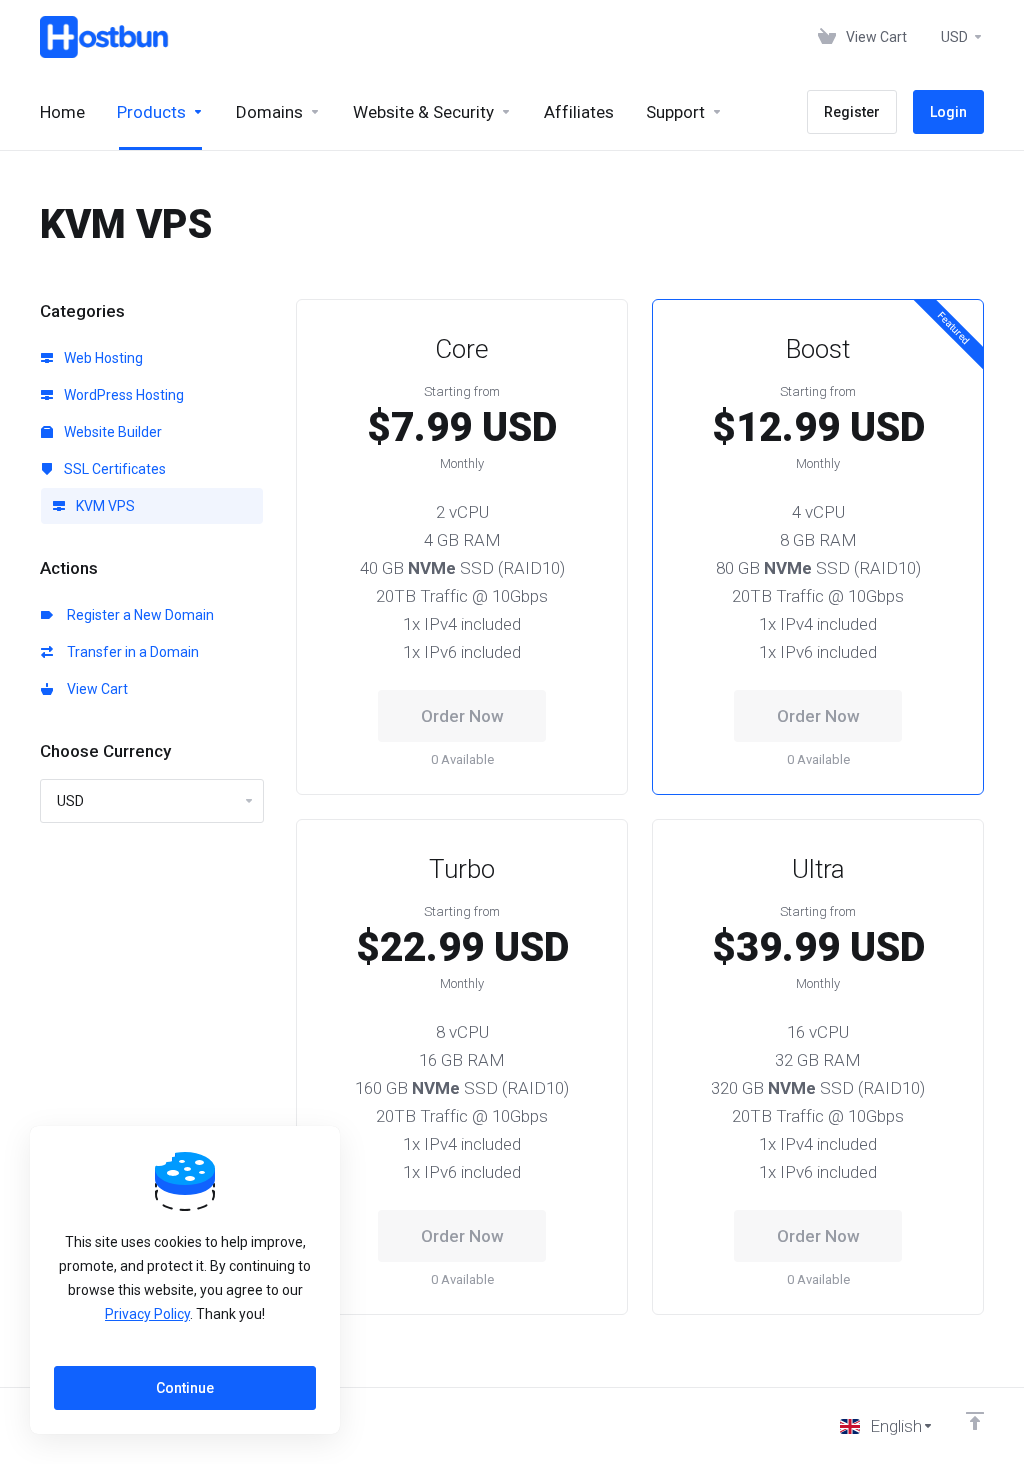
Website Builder (111, 432)
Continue (185, 1388)
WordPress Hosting (122, 395)
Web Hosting (102, 358)
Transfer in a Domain (130, 652)
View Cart (94, 689)
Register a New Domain (137, 615)
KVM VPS (104, 506)
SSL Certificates (113, 469)
